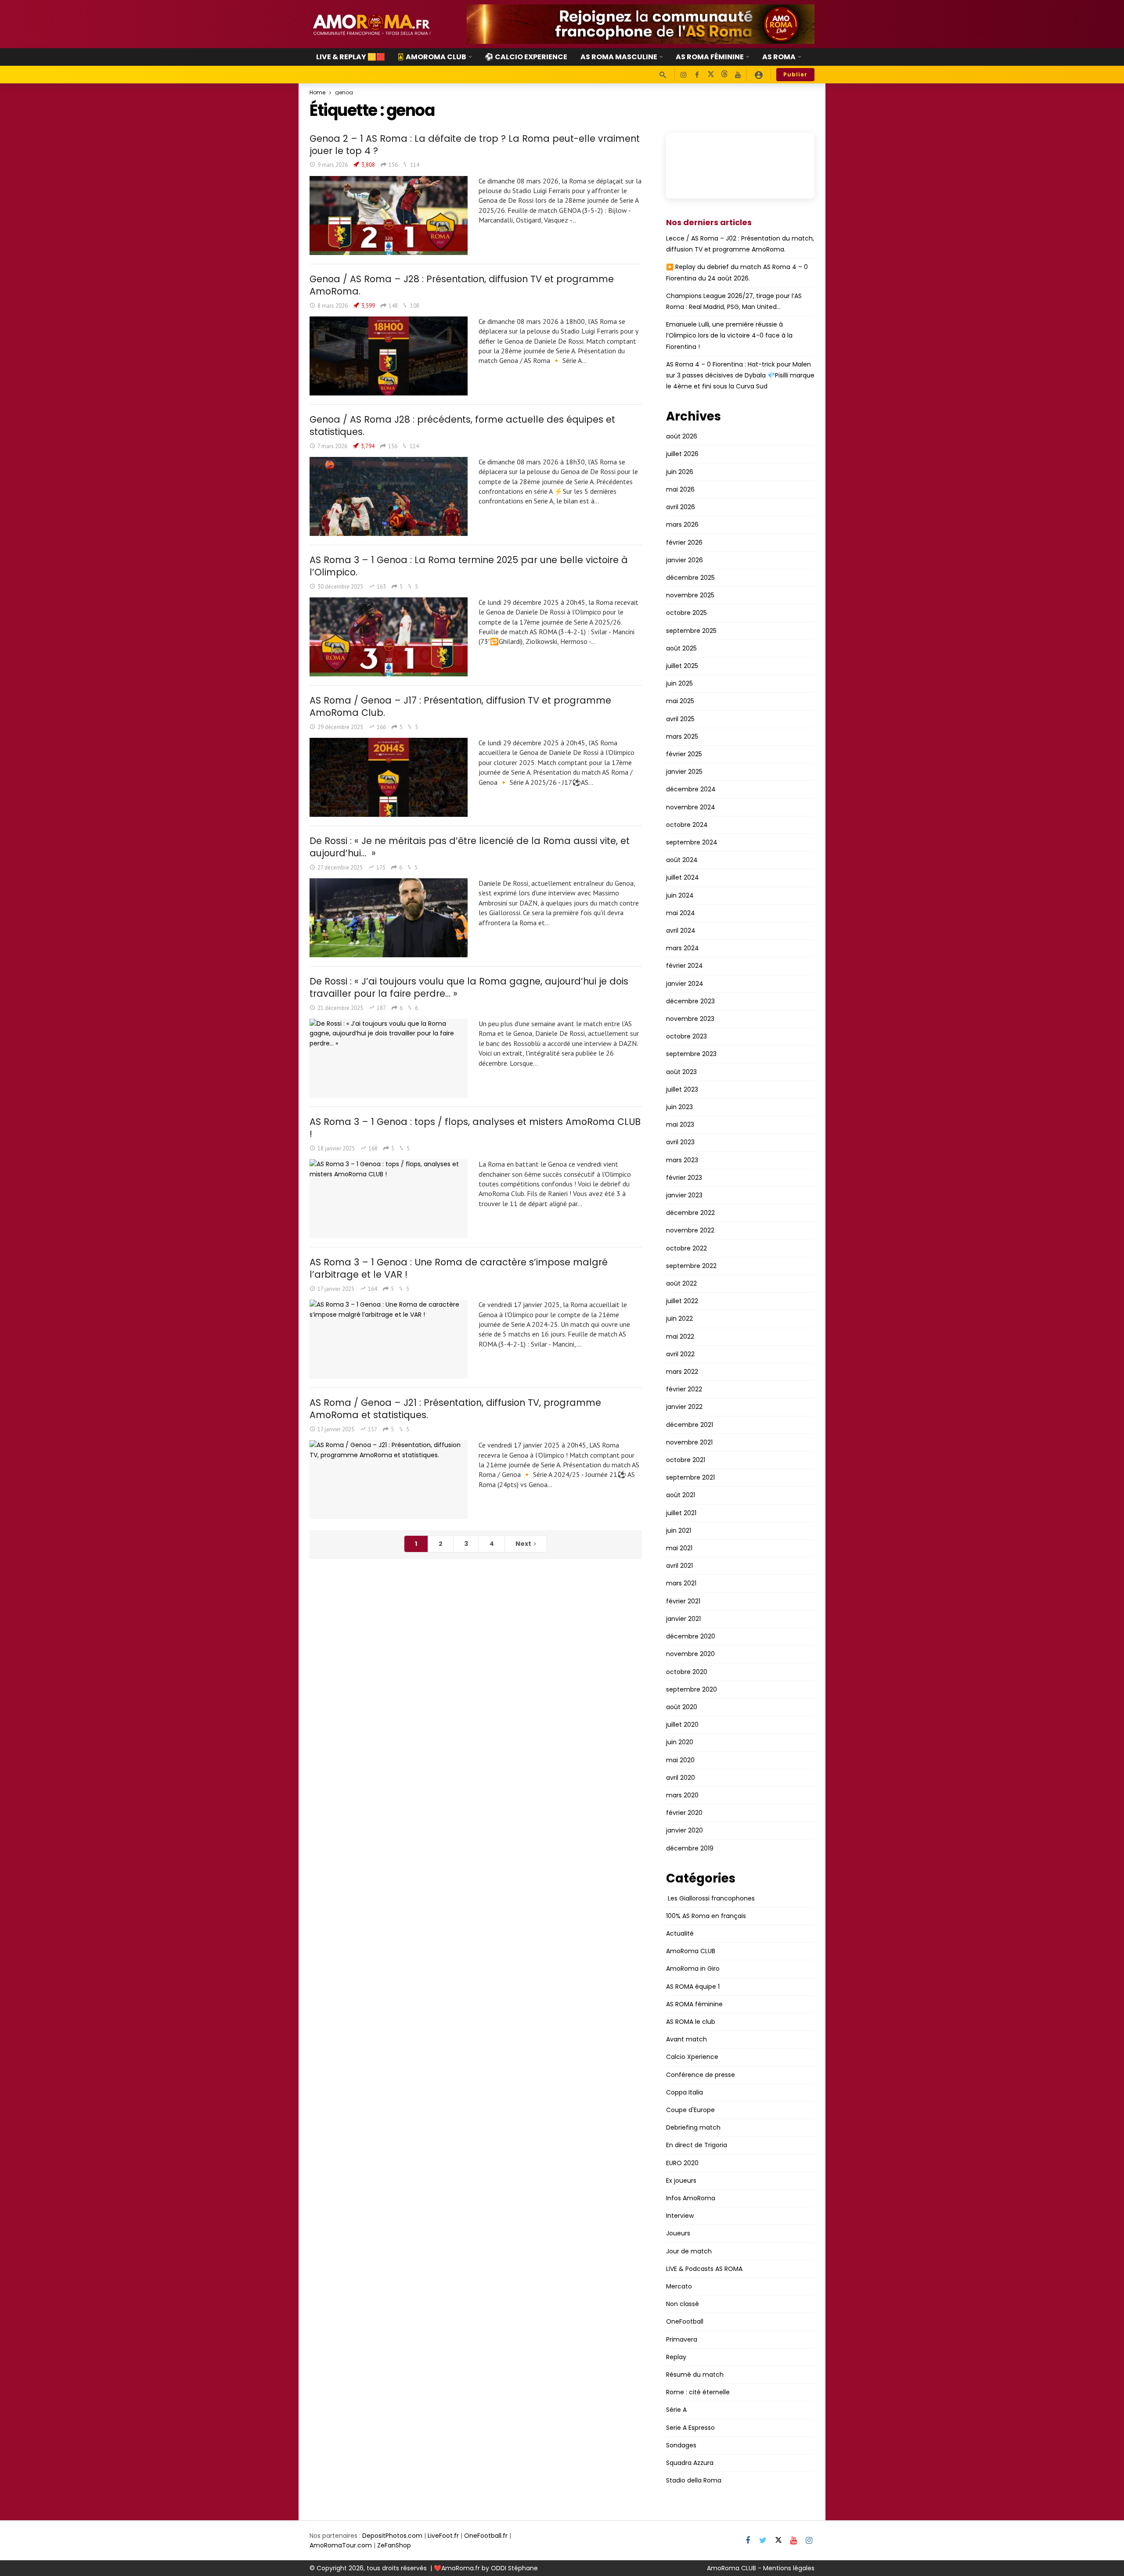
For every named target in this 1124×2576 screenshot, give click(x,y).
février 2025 (684, 754)
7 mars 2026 (332, 446)
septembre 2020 (692, 1689)
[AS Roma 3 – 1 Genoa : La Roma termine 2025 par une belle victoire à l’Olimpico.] (389, 637)
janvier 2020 (684, 1830)
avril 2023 (680, 1142)
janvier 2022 (684, 1407)
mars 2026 (682, 525)
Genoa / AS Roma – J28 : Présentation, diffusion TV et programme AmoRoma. (462, 285)
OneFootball (685, 2321)
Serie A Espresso (690, 2428)
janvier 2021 (683, 1619)
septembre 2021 (690, 1477)
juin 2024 (680, 895)
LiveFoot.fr (443, 2536)
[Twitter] (763, 2541)
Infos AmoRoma (691, 2198)
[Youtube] (738, 75)
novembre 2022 (690, 1230)
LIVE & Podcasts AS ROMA (704, 2269)
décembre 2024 (691, 789)
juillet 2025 (682, 666)
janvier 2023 (684, 1195)
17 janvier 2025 (336, 1289)
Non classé (683, 2304)
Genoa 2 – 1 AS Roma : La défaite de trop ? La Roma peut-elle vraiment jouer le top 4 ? (475, 145)
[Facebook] (697, 75)
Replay (676, 2357)
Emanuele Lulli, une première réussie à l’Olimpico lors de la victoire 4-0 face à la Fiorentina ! (729, 335)
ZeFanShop (394, 2545)
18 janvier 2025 (336, 1148)
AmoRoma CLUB (691, 1951)
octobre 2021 (686, 1460)
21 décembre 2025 (340, 1008)
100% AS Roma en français (706, 1916)
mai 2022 (680, 1337)
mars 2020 (682, 1795)
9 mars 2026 (333, 165)
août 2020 (682, 1707)
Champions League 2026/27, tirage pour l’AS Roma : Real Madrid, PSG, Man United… (734, 301)
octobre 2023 (686, 1036)
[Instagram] (683, 75)
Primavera (682, 2339)
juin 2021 (679, 1531)
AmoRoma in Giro (693, 1969)
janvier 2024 (685, 984)
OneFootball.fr (486, 2536)
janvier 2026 (684, 560)
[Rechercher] (663, 75)
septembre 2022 (691, 1266)
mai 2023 (680, 1125)
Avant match (686, 2039)
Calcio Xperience (692, 2057)
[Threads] (724, 75)
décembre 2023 (690, 1001)
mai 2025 (680, 701)
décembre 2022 (690, 1213)
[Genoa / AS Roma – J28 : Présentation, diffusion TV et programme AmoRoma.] (389, 356)
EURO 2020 (682, 2163)
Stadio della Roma (694, 2480)
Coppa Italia (684, 2092)
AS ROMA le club (691, 2022)
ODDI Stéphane (514, 2568)
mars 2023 (682, 1160)
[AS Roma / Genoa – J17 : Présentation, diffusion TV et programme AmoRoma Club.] (389, 777)
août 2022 (681, 1283)
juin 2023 (679, 1107)
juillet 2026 (682, 454)
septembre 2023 (691, 1054)
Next (523, 1544)
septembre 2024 (692, 842)
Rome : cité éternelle (698, 2392)
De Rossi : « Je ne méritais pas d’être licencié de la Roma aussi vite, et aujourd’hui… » (470, 847)
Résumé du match (695, 2375)
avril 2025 (680, 719)
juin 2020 (680, 1742)
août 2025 (681, 648)
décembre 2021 (690, 1425)
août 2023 (681, 1072)
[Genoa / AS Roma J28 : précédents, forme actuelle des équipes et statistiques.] (389, 496)
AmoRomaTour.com (341, 2545)
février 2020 (684, 1813)
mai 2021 (679, 1548)
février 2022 (684, 1389)
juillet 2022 (682, 1301)
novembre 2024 (691, 807)
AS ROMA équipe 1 (693, 1987)
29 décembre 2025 (340, 727)
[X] (711, 75)
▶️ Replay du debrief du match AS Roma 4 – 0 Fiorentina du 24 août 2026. (737, 272)
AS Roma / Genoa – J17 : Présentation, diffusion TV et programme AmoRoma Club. (460, 706)
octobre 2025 (686, 613)
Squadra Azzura (690, 2463)
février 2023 (684, 1178)
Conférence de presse (701, 2075)
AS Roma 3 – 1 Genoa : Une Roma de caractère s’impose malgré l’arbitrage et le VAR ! (459, 1268)
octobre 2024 (687, 825)
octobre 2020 (687, 1672)
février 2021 (683, 1601)
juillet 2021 (681, 1513)
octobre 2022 (686, 1248)
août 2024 (682, 860)
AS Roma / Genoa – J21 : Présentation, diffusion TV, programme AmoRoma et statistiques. (455, 1409)
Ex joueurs (681, 2181)
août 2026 (682, 436)
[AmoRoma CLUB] (759, 75)
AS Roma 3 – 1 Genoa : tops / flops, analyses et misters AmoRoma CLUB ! (475, 1128)
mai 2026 (680, 489)
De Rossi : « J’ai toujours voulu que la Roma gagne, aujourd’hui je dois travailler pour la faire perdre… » (469, 987)
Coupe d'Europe (690, 2110)
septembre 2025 (691, 631)
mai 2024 (681, 913)
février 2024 (684, 966)
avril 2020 (681, 1778)
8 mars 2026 (333, 306)
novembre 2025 (690, 595)
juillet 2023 (682, 1089)
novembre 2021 (689, 1442)
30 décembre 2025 (340, 587)
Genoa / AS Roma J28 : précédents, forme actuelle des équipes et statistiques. (462, 426)
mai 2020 (680, 1760)
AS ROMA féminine (694, 2004)
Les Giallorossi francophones (710, 1898)
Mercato (679, 2286)
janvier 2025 (684, 772)
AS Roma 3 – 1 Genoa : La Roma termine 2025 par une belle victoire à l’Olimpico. (469, 566)
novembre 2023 (690, 1019)
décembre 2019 (690, 1848)
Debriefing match (693, 2127)
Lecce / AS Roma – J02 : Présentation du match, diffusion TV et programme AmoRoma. (740, 244)
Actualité (680, 1933)
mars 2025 (682, 737)
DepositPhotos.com (392, 2536)
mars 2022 (682, 1372)
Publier (795, 74)
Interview (680, 2216)
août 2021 (681, 1495)
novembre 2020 (690, 1654)
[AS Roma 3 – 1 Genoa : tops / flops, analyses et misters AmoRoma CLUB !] (389, 1199)
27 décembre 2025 (340, 868)
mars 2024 (683, 948)
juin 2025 (679, 683)
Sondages (681, 2445)
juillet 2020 (682, 1725)
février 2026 (684, 543)
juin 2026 (680, 472)
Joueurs (678, 2233)
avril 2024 (681, 931)
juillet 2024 (683, 877)
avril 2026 (681, 507)
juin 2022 (679, 1319)
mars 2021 (681, 1583)
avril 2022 (680, 1354)
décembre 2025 (690, 578)
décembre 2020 (691, 1636)
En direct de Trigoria (697, 2145)
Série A (676, 2410)
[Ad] (641, 24)
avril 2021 (679, 1566)
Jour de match (689, 2251)
